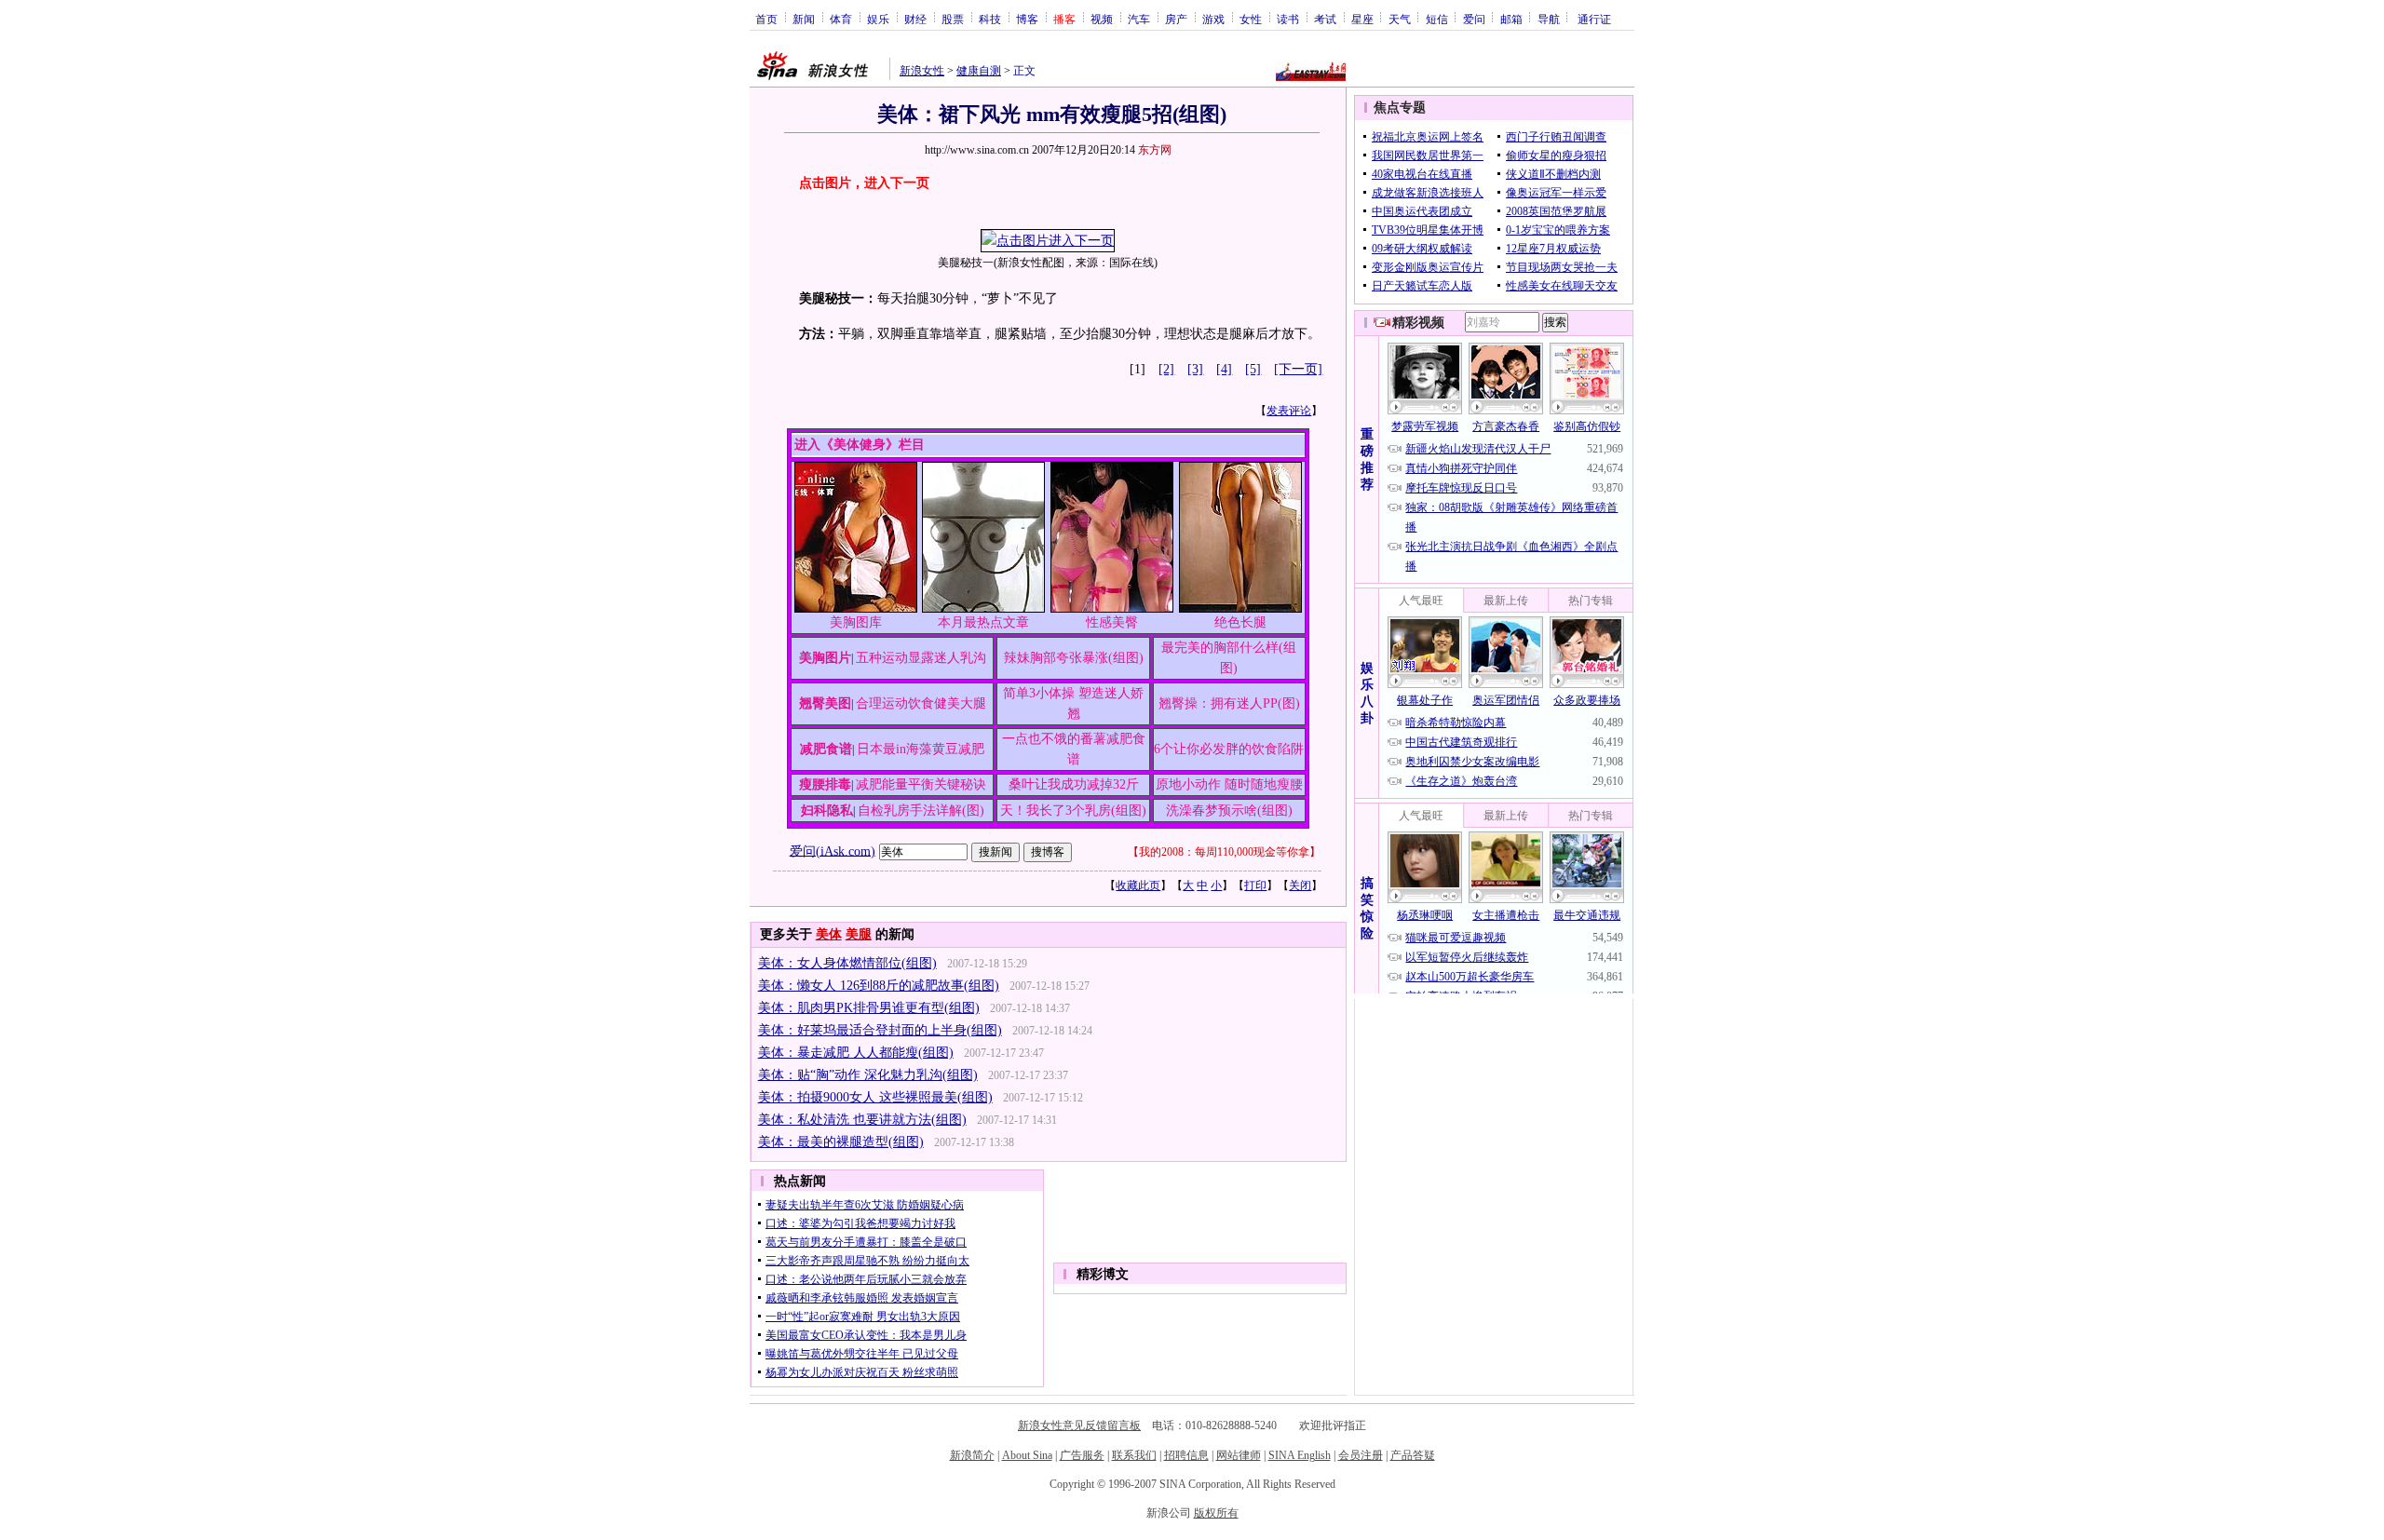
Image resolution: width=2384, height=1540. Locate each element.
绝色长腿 (1240, 622)
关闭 (1300, 885)
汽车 (1139, 19)
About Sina (1027, 1455)
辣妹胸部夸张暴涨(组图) (1074, 658)
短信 (1437, 19)
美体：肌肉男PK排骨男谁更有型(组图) (869, 1008)
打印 (1255, 885)
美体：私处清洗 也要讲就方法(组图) (862, 1120)
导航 (1549, 19)
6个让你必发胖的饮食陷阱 (1229, 749)
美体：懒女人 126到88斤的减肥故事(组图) (879, 986)
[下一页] (1298, 369)
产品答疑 (1413, 1455)
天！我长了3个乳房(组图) (1073, 811)
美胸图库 (856, 622)
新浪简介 (972, 1455)
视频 (1102, 19)
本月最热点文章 (983, 622)
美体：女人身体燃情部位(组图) (847, 963)
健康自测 (979, 71)
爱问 (1474, 19)
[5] (1253, 369)
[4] (1224, 369)
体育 (841, 19)
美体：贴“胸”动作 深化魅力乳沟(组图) (868, 1075)
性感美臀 (1112, 622)
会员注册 (1361, 1455)
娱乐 (878, 19)
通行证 (1594, 19)
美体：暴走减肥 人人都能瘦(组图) (856, 1053)
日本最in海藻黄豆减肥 (921, 749)
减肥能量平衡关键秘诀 (921, 784)
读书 (1288, 19)
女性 (1251, 19)
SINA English (1300, 1455)
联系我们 (1134, 1455)
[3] (1195, 369)
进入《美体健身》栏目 (860, 445)
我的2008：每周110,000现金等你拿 (1224, 852)
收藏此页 (1138, 885)
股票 (953, 19)
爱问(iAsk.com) (833, 851)
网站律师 (1239, 1455)
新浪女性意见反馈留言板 (1079, 1425)
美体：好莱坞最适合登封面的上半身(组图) (880, 1030)
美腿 (859, 934)
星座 (1362, 19)
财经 (915, 19)
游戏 (1213, 19)
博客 (1027, 19)
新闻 (804, 19)
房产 (1176, 19)
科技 (990, 19)
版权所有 (1216, 1513)
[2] (1166, 369)
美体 (829, 934)
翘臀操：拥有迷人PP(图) (1229, 703)
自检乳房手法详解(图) (921, 811)
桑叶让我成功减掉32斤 (1074, 784)
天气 (1400, 19)
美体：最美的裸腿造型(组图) (841, 1142)
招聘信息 (1186, 1455)
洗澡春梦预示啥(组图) (1229, 811)
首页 (766, 19)
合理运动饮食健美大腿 (921, 703)
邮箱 (1511, 19)
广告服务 (1082, 1455)
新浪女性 (922, 71)
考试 (1325, 19)
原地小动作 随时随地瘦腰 (1229, 784)
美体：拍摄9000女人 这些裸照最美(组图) (875, 1097)
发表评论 (1289, 411)
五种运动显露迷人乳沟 (921, 658)
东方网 (1155, 150)
